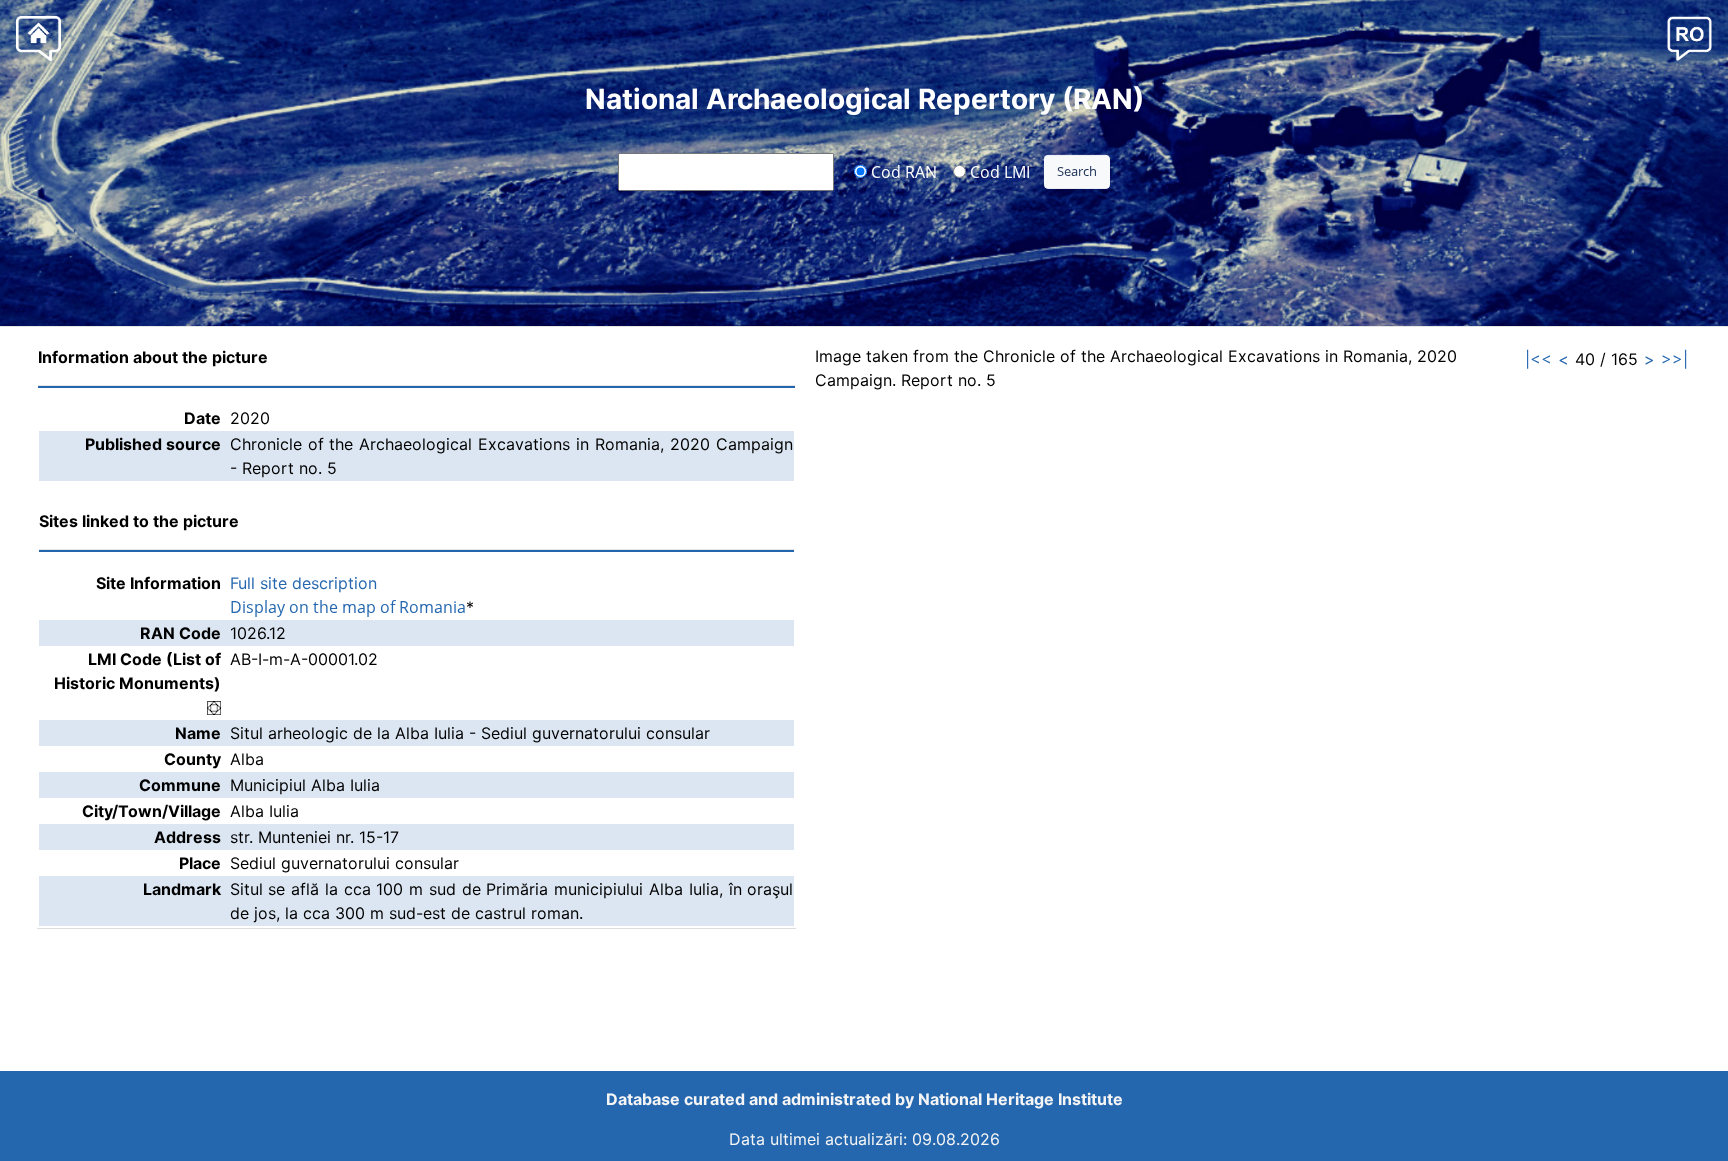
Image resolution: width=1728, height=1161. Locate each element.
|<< (1538, 359)
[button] (1689, 37)
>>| (1674, 359)
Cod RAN (902, 171)
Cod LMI (998, 171)
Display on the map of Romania (348, 607)
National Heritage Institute (1020, 1099)
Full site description (303, 583)
